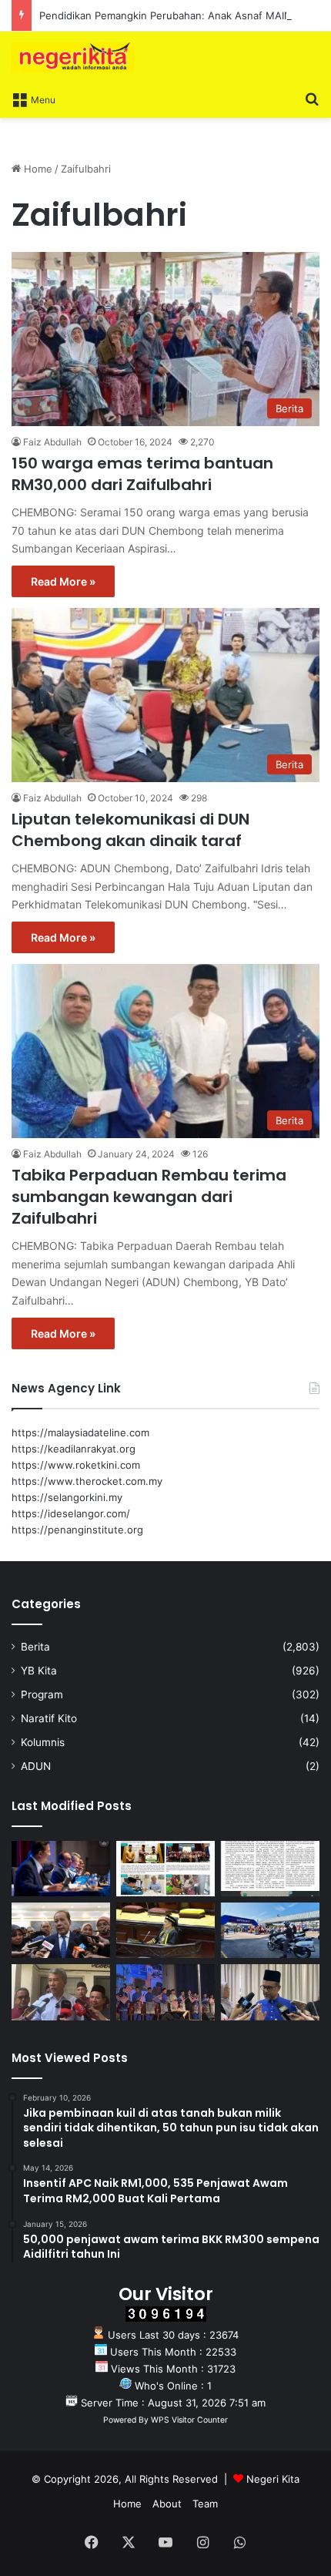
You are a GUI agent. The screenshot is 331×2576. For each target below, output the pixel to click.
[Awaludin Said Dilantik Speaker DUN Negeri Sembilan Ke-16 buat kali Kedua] (165, 1930)
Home (37, 169)
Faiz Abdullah (52, 442)
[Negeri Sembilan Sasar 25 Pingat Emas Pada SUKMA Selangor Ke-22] (270, 1992)
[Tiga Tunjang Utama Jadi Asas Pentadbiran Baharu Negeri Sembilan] (165, 1992)
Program (42, 1694)
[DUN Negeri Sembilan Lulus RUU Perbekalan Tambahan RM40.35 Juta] (61, 1930)
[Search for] (312, 99)
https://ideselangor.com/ (71, 1513)
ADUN (36, 1766)
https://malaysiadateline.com (80, 1432)
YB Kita (39, 1671)
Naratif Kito (49, 1718)
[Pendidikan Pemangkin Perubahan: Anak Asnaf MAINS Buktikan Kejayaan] (270, 1869)
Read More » (63, 581)
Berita (35, 1647)
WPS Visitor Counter (189, 2420)
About (167, 2504)
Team (205, 2504)
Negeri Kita (273, 2479)
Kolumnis (43, 1742)
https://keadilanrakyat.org (74, 1449)
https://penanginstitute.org (77, 1530)
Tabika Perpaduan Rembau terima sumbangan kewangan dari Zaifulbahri (149, 1197)
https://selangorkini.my (67, 1497)
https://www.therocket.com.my (87, 1481)
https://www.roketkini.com (76, 1465)
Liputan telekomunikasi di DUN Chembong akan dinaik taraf (130, 830)
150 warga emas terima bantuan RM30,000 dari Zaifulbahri (142, 474)
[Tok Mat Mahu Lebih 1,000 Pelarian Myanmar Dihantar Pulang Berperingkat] (61, 1992)
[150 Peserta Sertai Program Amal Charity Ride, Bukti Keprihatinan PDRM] (270, 1930)
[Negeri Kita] (73, 57)
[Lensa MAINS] (165, 1869)
